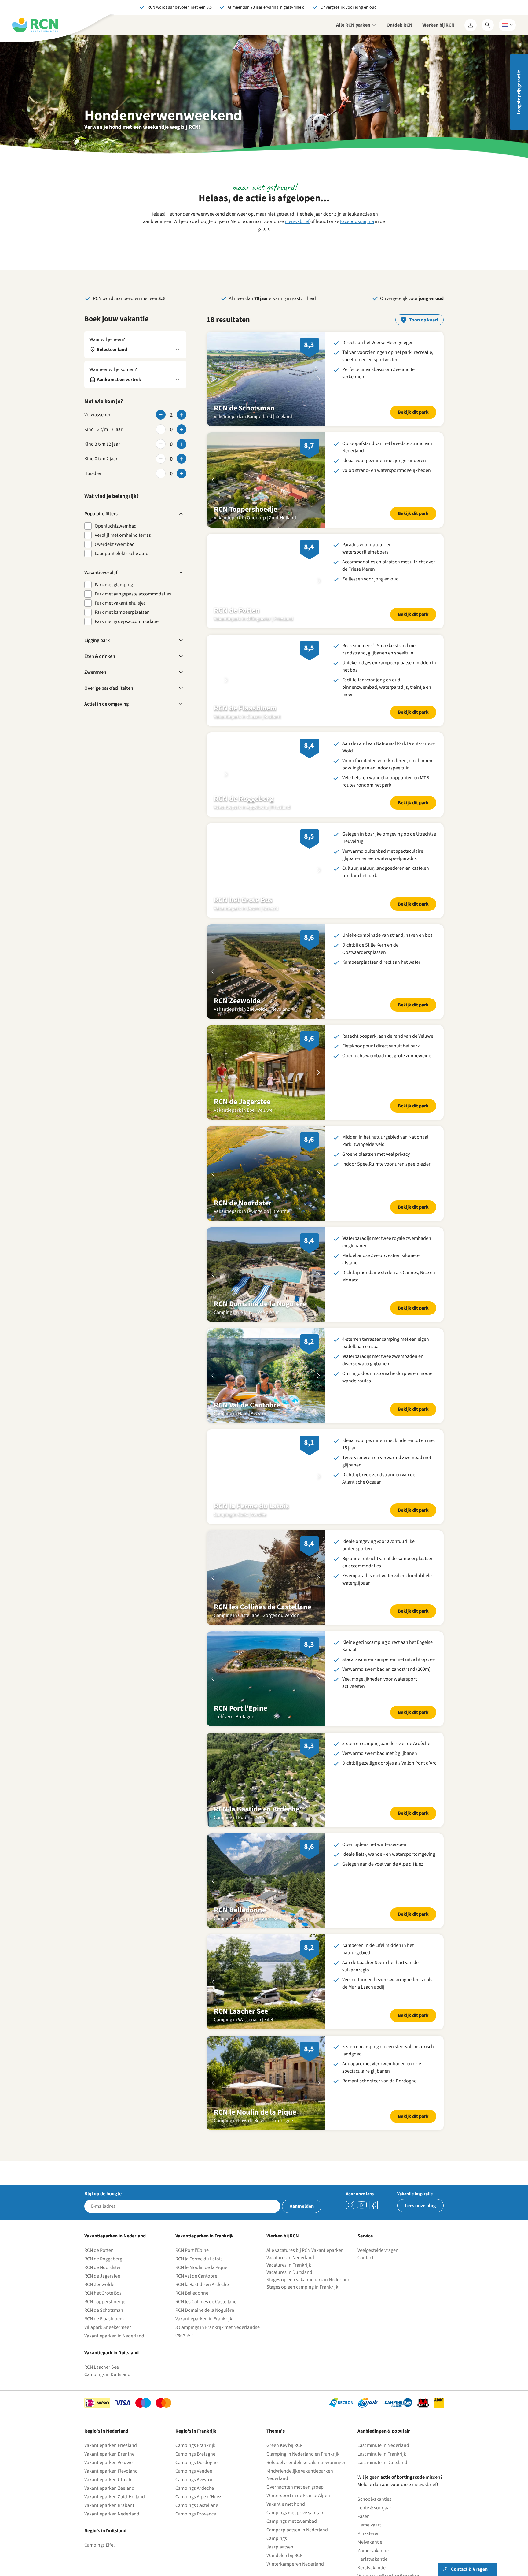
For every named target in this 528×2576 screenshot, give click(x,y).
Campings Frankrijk (195, 2459)
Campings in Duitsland (107, 2388)
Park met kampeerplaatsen (122, 612)
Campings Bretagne (195, 2468)
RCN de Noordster (103, 2281)
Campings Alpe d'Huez (198, 2511)
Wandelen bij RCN (285, 2569)
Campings (277, 2552)
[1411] (373, 2219)
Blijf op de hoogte (103, 2207)
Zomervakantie (373, 2564)
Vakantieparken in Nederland (114, 2350)
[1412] (362, 2219)
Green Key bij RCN (285, 2459)
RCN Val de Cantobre (196, 2290)
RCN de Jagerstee (102, 2290)
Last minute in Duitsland (382, 2476)
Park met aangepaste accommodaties (133, 594)
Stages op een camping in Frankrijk (302, 2301)
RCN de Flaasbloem (104, 2333)
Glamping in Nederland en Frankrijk (303, 2468)
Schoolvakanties (374, 2513)
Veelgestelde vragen (378, 2264)
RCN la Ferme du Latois (199, 2273)
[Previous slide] (213, 379)
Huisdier (93, 473)
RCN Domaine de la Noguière (205, 2324)
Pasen (364, 2530)
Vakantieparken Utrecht (109, 2493)
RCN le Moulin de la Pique (201, 2281)
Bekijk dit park (413, 412)
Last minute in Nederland (383, 2459)
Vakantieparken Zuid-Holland (115, 2511)
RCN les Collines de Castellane (206, 2315)
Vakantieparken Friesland (111, 2459)
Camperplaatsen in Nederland (297, 2544)
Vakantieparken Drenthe (109, 2468)
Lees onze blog (420, 2219)
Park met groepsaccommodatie (127, 621)
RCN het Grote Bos (103, 2307)
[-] (161, 415)
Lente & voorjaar (374, 2522)
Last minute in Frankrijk (382, 2468)
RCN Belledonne (192, 2307)
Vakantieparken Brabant (109, 2519)
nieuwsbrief (297, 221)
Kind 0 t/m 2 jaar (101, 459)
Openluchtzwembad (116, 526)
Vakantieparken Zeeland (109, 2502)
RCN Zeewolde (99, 2298)
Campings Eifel (99, 2559)
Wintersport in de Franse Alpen (298, 2509)
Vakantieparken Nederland (112, 2528)
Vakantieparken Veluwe (108, 2476)
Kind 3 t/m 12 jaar (102, 444)
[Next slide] (319, 379)
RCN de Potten (99, 2264)
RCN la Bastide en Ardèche (202, 2298)
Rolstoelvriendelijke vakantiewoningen (306, 2476)
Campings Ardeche (195, 2502)
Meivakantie (370, 2556)
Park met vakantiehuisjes (120, 603)
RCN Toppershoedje (105, 2315)
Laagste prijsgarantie (519, 92)
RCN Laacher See (102, 2381)
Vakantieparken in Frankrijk (204, 2333)
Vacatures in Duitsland (289, 2286)
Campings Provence (196, 2528)
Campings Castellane (197, 2519)
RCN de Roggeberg (103, 2273)
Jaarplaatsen (280, 2561)
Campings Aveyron (194, 2493)
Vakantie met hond (286, 2518)
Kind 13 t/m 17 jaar (103, 429)
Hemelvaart (369, 2539)
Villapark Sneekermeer (108, 2341)
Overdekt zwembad (115, 544)
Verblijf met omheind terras (123, 535)
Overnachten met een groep (295, 2501)
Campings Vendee (194, 2485)
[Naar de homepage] (35, 25)
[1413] (350, 2219)
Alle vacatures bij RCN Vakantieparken (305, 2264)
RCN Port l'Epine (192, 2264)
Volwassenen (98, 415)
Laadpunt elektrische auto (122, 554)
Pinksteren (369, 2547)
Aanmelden (302, 2220)
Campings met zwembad (292, 2535)
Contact (365, 2271)
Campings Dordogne (196, 2476)
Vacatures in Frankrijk (289, 2279)
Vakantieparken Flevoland (111, 2485)
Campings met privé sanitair (295, 2526)
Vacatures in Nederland (290, 2271)
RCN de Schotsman (104, 2324)
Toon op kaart (424, 320)
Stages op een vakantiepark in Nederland (308, 2293)
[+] (182, 415)
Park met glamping (114, 585)
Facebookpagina (357, 221)
